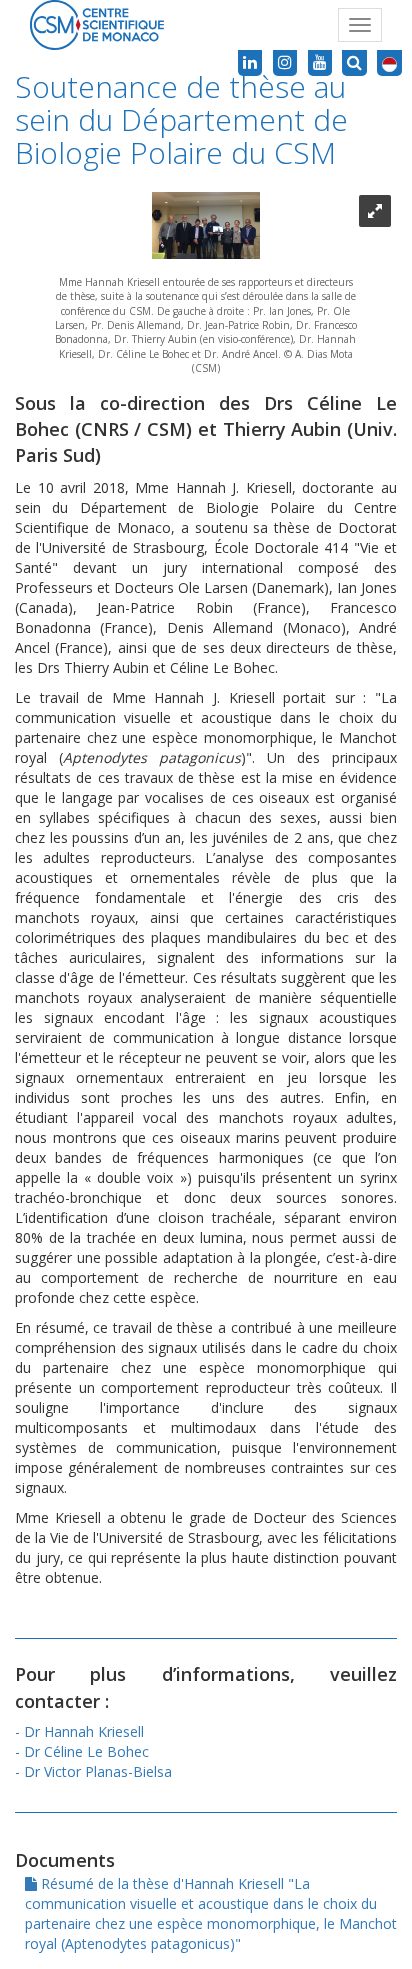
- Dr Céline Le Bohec (82, 1751)
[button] (389, 63)
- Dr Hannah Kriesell (79, 1731)
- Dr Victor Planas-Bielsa (93, 1771)
